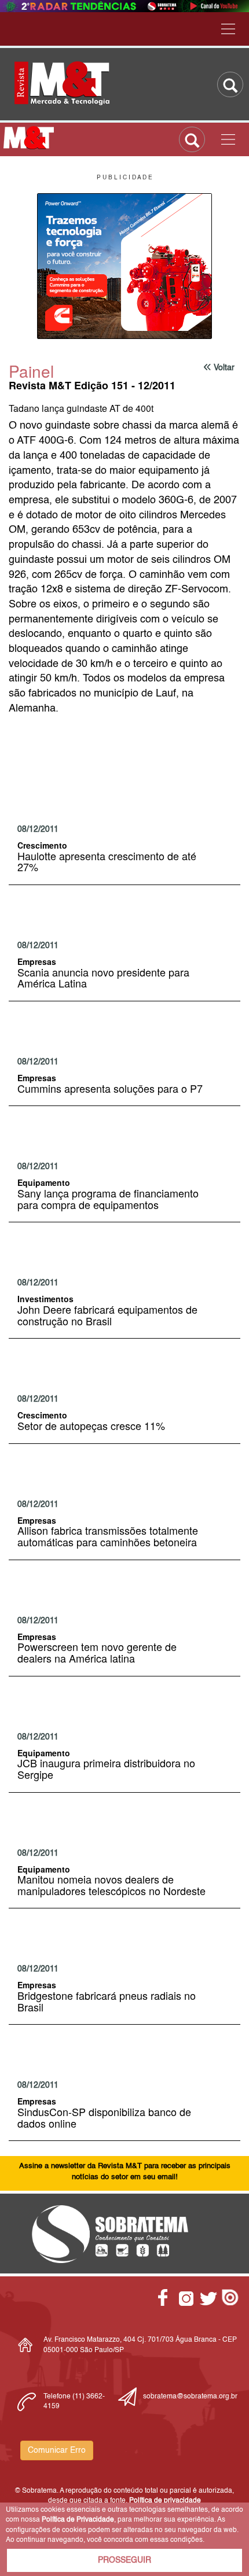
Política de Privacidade (78, 2520)
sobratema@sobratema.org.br (190, 2397)
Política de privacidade (165, 2501)
